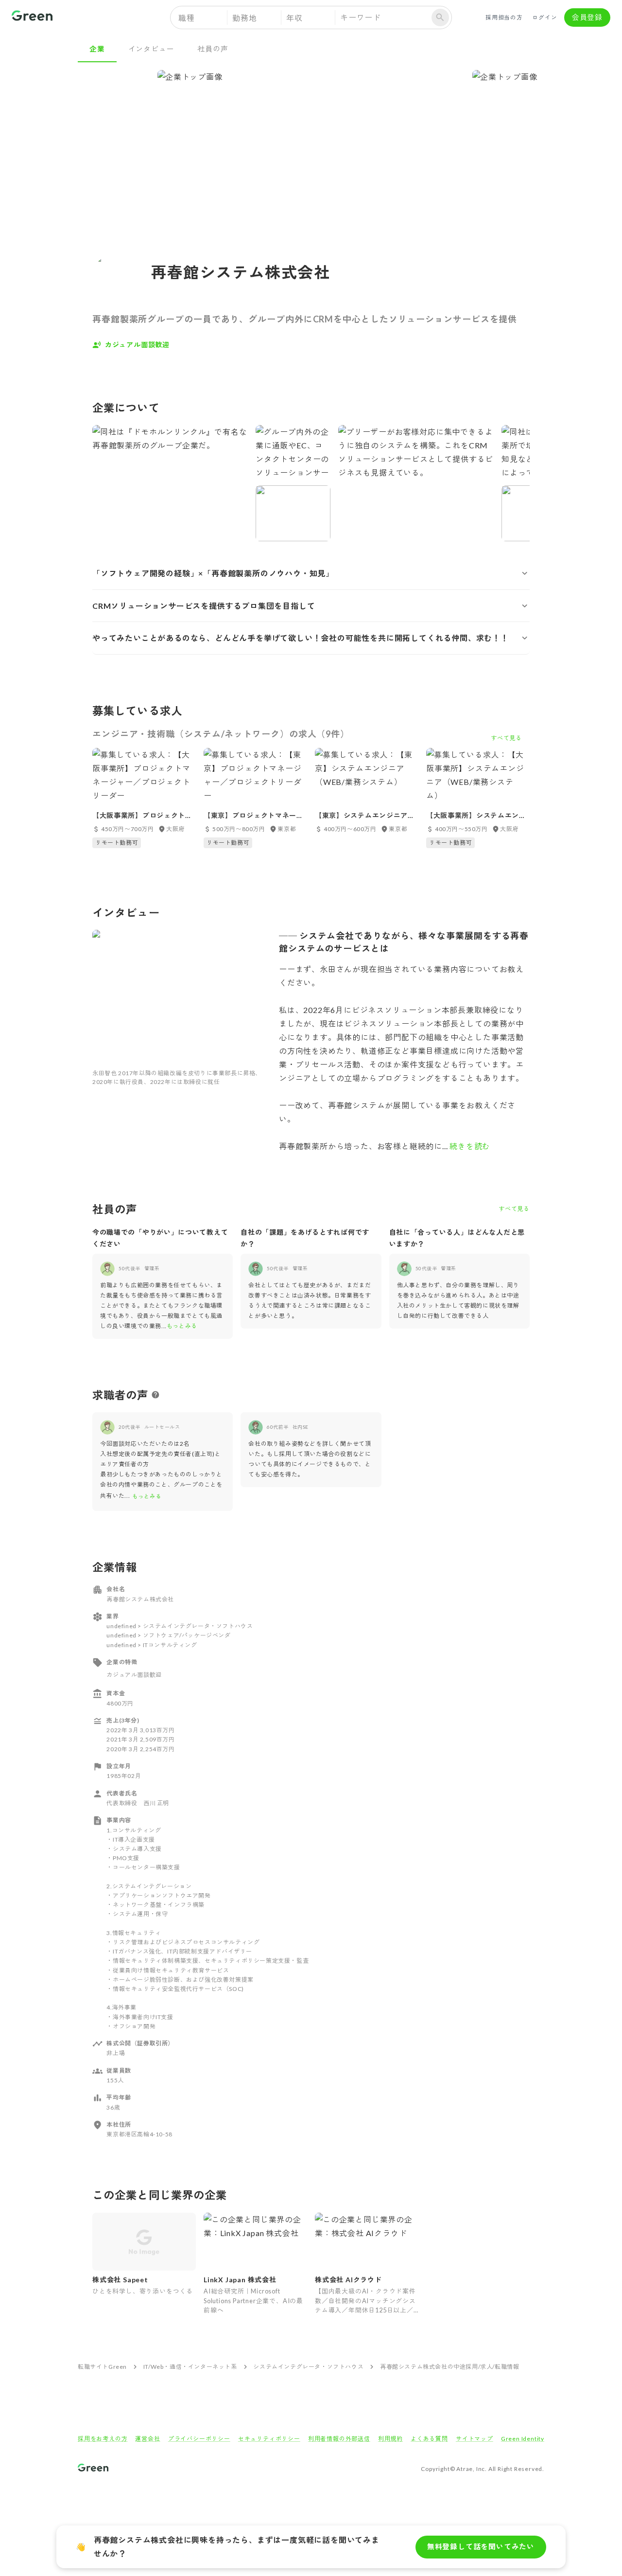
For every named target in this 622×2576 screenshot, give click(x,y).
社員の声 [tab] (213, 49)
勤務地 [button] (244, 18)
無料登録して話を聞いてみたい (481, 2546)
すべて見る (514, 1209)
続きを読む (469, 1146)
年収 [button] (294, 18)
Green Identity (523, 2439)
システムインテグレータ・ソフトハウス (308, 2367)
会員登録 (587, 17)
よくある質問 (429, 2439)
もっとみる (182, 1326)
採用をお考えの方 (103, 2439)
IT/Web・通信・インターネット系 (190, 2367)
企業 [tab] (97, 49)
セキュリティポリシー (269, 2439)
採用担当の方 (504, 17)
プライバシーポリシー (199, 2439)
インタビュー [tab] (151, 49)
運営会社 (147, 2439)
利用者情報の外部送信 (339, 2439)
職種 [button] (187, 18)
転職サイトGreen (102, 2367)
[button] (311, 573)
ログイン (544, 17)
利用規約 (390, 2439)
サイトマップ (475, 2439)
